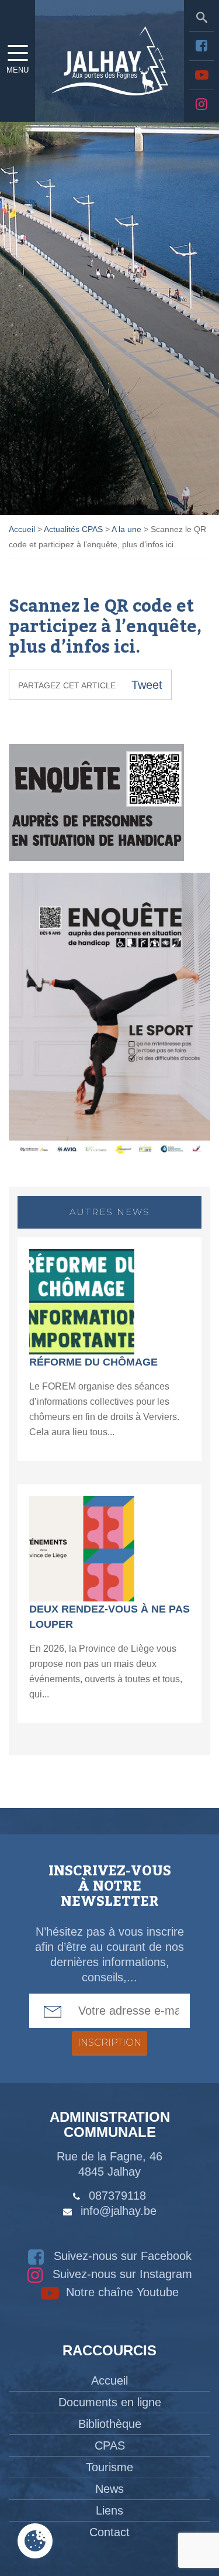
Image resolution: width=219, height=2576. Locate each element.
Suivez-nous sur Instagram (121, 2274)
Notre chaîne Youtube (121, 2292)
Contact (109, 2532)
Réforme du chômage (93, 1362)
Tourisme (109, 2467)
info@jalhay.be (119, 2211)
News (109, 2489)
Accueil (109, 2381)
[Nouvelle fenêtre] (201, 46)
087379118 (117, 2196)
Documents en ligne (110, 2402)
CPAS (110, 2445)
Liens (109, 2510)
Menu (18, 70)
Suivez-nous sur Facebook (121, 2256)
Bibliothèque (110, 2424)
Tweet (147, 685)
